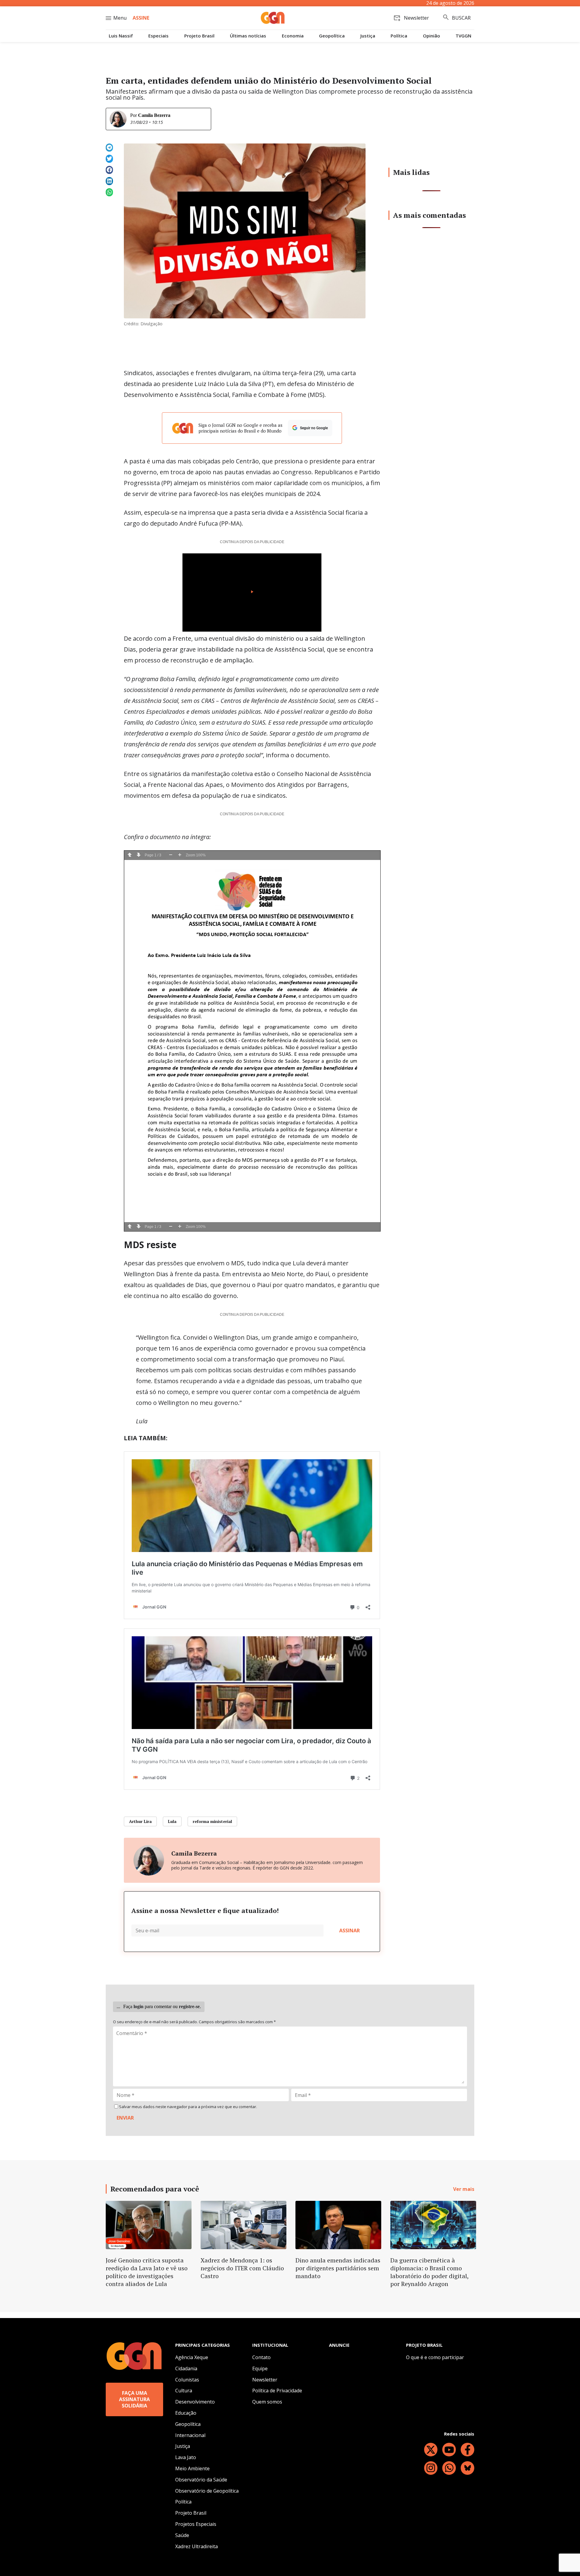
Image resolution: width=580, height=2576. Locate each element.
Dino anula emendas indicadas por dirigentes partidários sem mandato (338, 2268)
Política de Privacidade (277, 2391)
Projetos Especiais (196, 2524)
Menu (120, 18)
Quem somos (267, 2402)
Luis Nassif (121, 36)
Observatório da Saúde (201, 2480)
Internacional (190, 2435)
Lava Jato (186, 2457)
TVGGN (463, 36)
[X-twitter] (431, 2450)
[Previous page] (130, 855)
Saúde (182, 2535)
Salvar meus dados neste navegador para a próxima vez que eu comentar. (188, 2107)
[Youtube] (449, 2450)
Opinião (432, 36)
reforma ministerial (212, 1821)
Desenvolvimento (195, 2402)
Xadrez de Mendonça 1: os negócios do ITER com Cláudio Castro (242, 2268)
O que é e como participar (435, 2357)
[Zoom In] (180, 855)
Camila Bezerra (154, 115)
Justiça (368, 36)
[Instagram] (431, 2468)
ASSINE (141, 18)
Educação (186, 2413)
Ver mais (464, 2189)
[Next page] (139, 855)
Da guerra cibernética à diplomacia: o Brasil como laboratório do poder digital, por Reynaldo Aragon (429, 2272)
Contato (261, 2357)
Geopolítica (332, 36)
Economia (293, 36)
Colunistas (187, 2380)
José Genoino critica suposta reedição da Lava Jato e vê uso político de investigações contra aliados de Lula (147, 2272)
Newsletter (265, 2380)
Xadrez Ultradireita (197, 2546)
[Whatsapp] (449, 2468)
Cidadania (186, 2368)
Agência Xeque (192, 2357)
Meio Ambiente (192, 2468)
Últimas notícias (248, 36)
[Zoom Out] (171, 855)
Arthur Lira (140, 1821)
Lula (172, 1821)
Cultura (184, 2391)
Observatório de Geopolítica (207, 2491)
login (139, 2006)
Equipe (260, 2368)
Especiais (158, 36)
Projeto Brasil (199, 36)
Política (399, 36)
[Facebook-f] (467, 2450)
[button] (109, 148)
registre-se (189, 2006)
